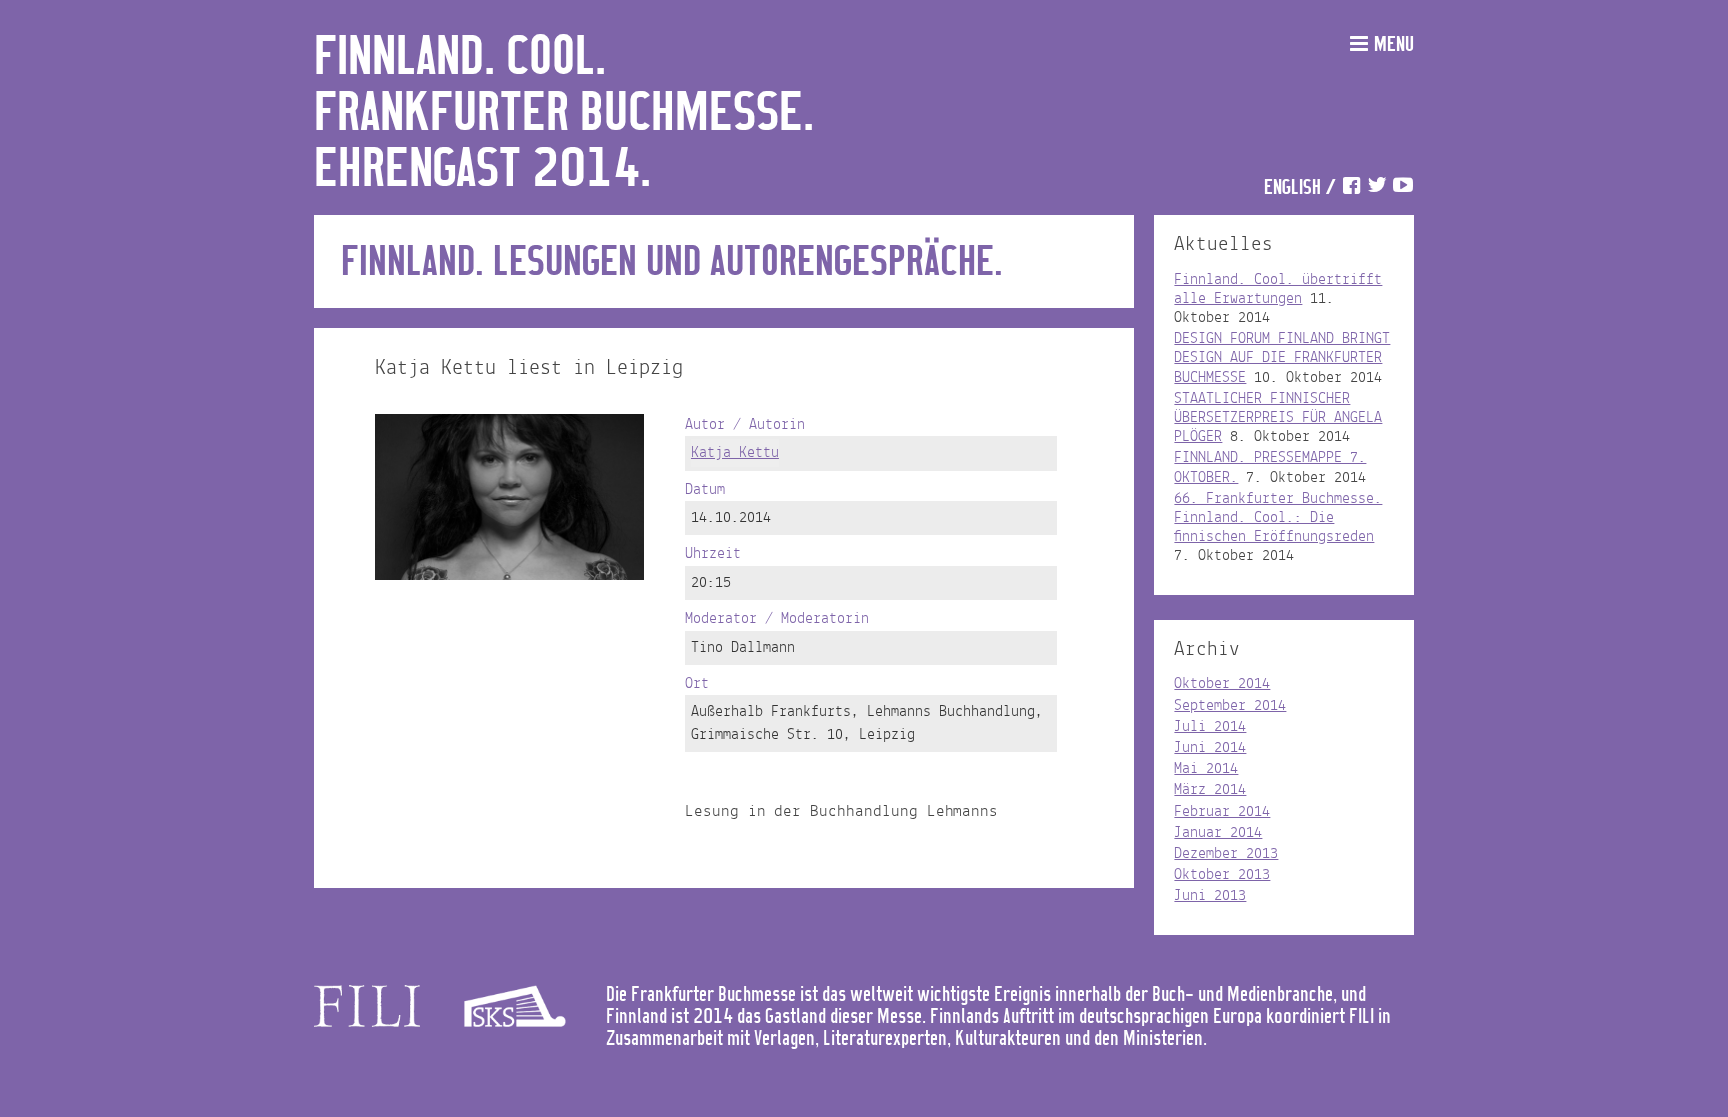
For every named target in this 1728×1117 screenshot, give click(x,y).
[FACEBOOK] (1351, 188)
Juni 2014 (1210, 748)
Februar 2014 (1222, 812)
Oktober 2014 (1222, 684)
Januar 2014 (1218, 833)
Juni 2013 (1210, 896)
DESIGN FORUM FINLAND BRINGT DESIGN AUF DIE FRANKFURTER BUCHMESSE (1282, 358)
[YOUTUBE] (1403, 188)
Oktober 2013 (1222, 875)
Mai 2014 (1206, 769)
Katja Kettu (735, 453)
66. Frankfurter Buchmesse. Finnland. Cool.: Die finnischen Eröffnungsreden (1278, 518)
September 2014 (1230, 706)
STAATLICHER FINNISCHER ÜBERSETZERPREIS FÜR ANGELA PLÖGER (1278, 418)
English (1292, 188)
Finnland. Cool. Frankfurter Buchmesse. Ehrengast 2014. (564, 114)
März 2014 (1210, 790)
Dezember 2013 (1226, 854)
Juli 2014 (1210, 727)
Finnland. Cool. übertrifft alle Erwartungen (1278, 289)
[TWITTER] (1377, 188)
